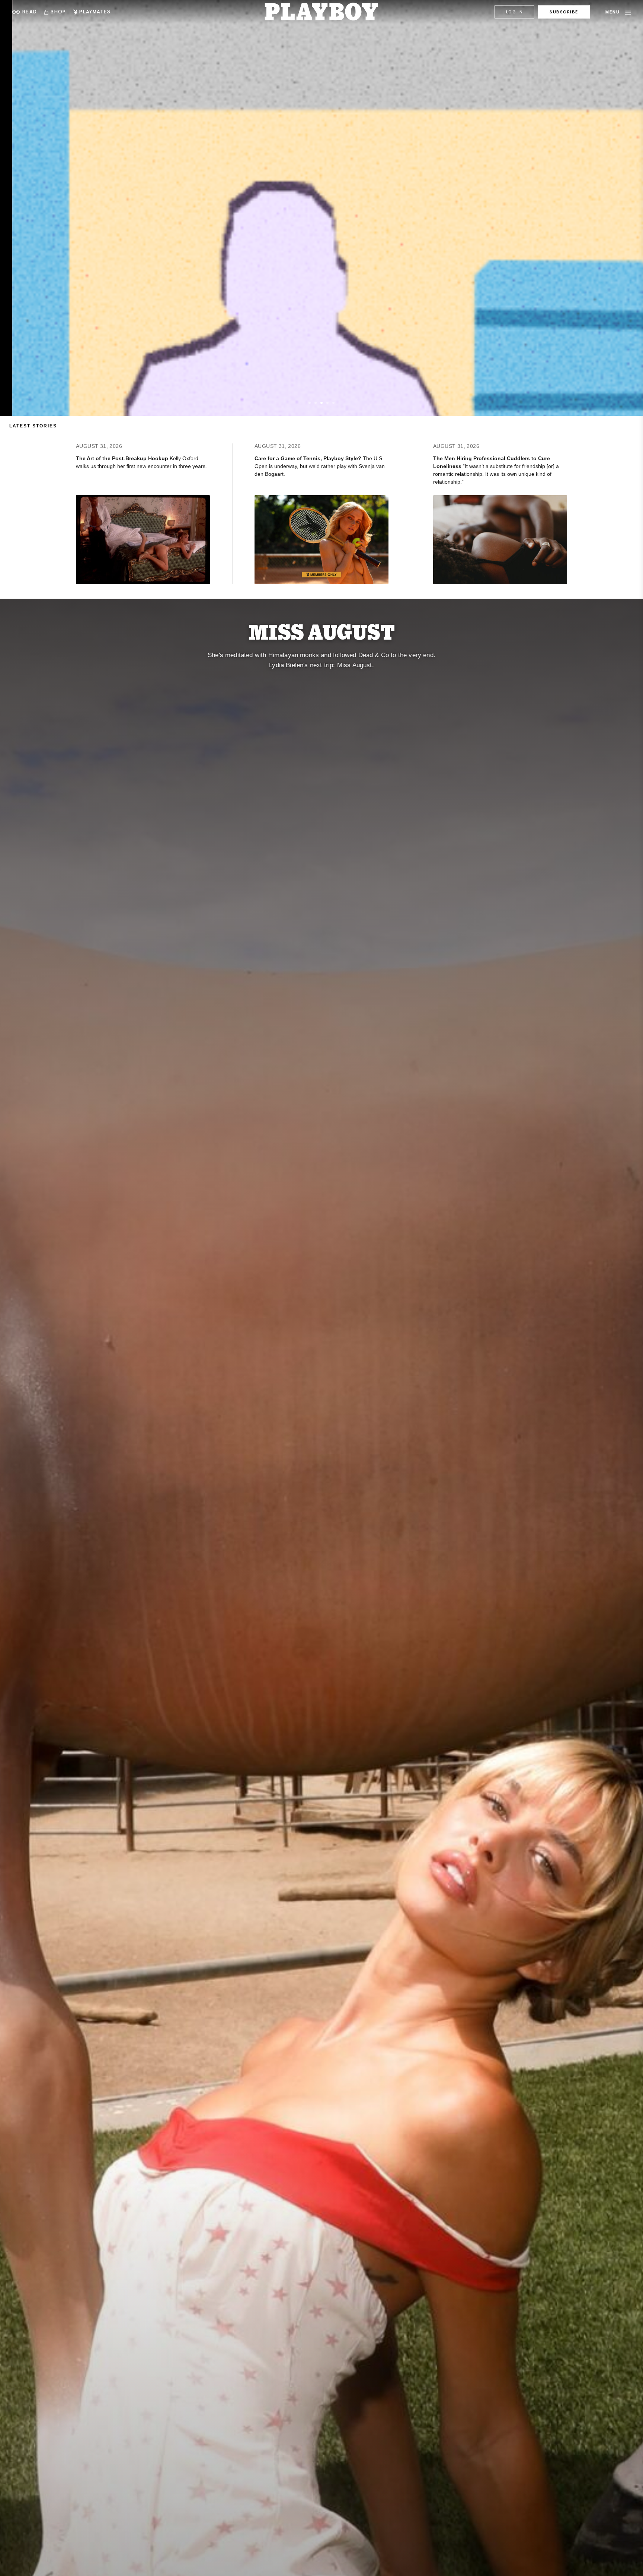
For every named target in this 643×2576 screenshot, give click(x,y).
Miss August (322, 631)
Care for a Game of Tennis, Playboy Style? (309, 458)
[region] (321, 208)
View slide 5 (333, 403)
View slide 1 (310, 403)
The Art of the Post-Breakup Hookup (123, 458)
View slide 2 (316, 403)
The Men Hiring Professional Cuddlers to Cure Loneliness (492, 462)
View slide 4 (327, 403)
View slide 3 (321, 403)
